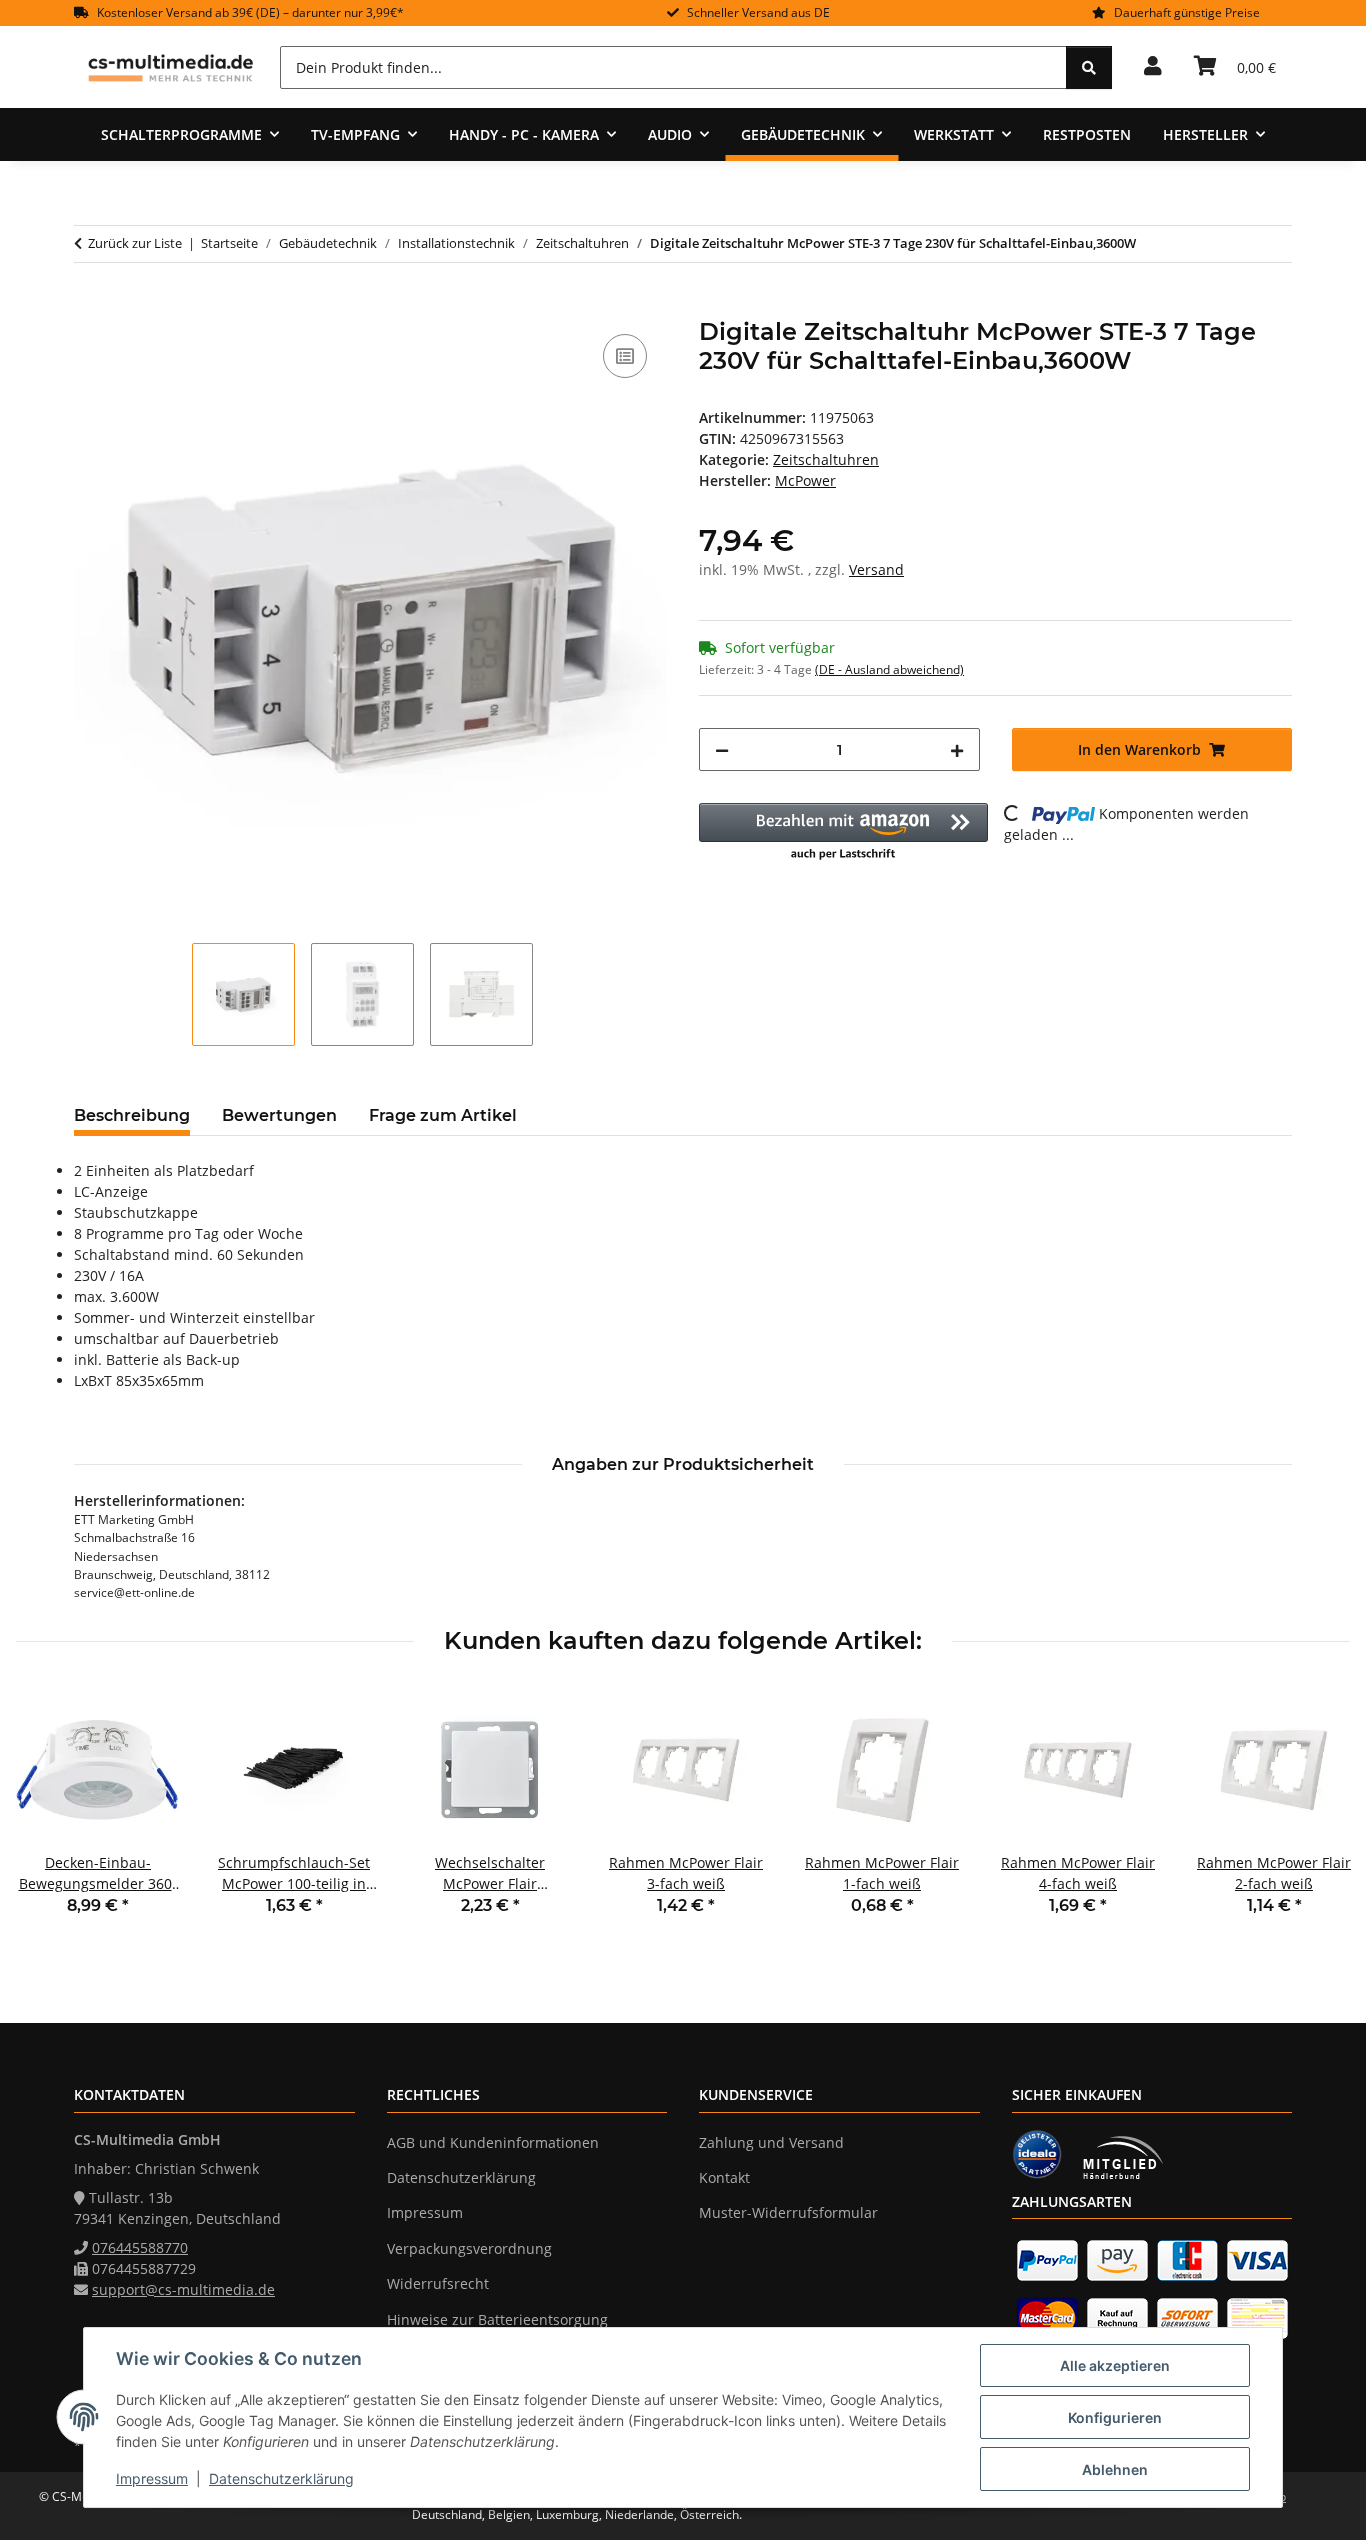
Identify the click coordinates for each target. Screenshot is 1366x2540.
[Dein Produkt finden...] (1089, 67)
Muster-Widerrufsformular (788, 2212)
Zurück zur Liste (135, 243)
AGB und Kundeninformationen (493, 2142)
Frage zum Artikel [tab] (443, 1115)
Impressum (152, 2478)
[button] (1153, 67)
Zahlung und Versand (771, 2142)
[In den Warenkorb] (90, 307)
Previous (49, 1815)
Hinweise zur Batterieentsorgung (497, 2319)
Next (1317, 1815)
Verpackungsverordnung (469, 2248)
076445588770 (140, 2247)
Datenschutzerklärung (281, 2478)
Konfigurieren (1115, 2417)
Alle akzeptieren (1115, 2365)
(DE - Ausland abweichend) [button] (889, 669)
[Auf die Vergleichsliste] (625, 356)
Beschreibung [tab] (132, 1115)
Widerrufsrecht (438, 2283)
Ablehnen (1115, 2469)
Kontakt (724, 2177)
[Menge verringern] (722, 749)
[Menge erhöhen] (957, 749)
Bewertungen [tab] (279, 1115)
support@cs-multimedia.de (183, 2289)
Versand (876, 569)
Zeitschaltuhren (826, 459)
